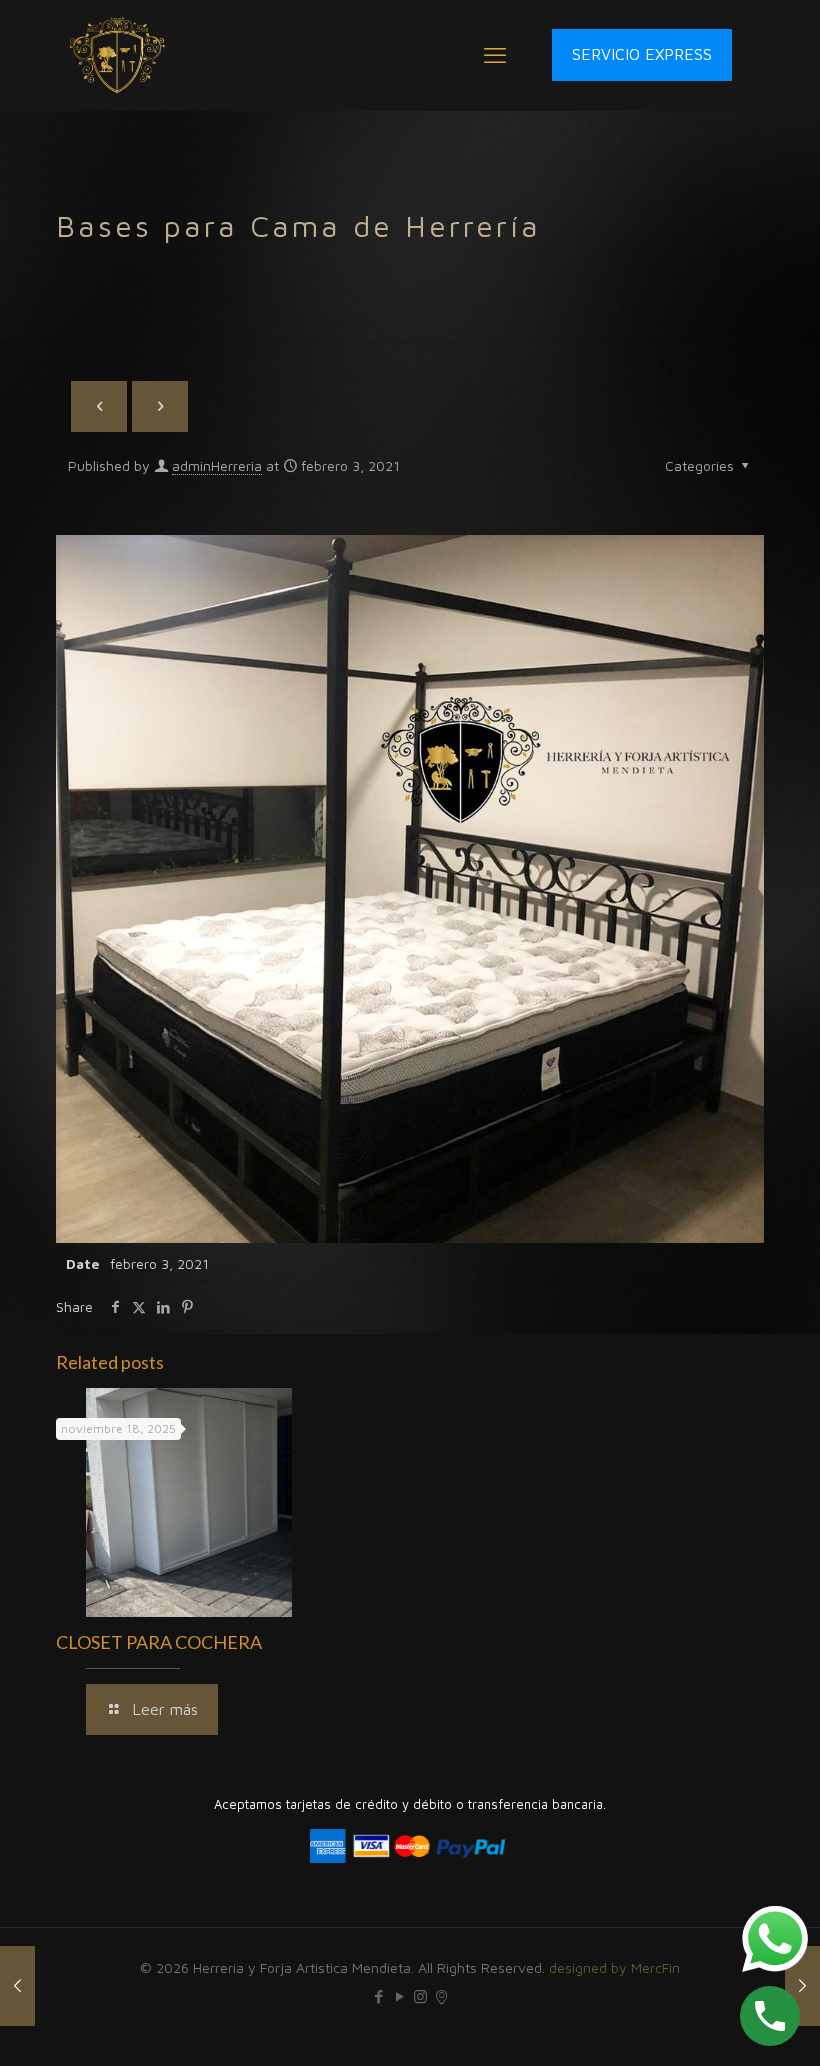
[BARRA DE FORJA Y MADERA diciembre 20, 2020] (17, 1986)
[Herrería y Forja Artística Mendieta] (117, 55)
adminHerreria (217, 465)
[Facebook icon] (378, 1996)
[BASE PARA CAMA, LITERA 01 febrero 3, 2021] (802, 1986)
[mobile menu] (495, 55)
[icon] (441, 1996)
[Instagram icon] (420, 1996)
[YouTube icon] (399, 1996)
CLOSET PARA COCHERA (159, 1642)
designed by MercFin (614, 1967)
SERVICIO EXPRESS (642, 54)
